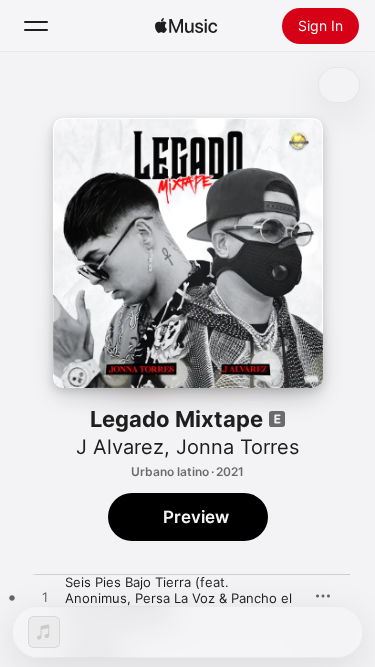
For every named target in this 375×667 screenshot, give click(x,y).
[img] (186, 26)
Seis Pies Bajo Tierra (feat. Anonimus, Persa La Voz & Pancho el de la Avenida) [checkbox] (178, 598)
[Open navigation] (36, 26)
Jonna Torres (237, 447)
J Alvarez (120, 447)
